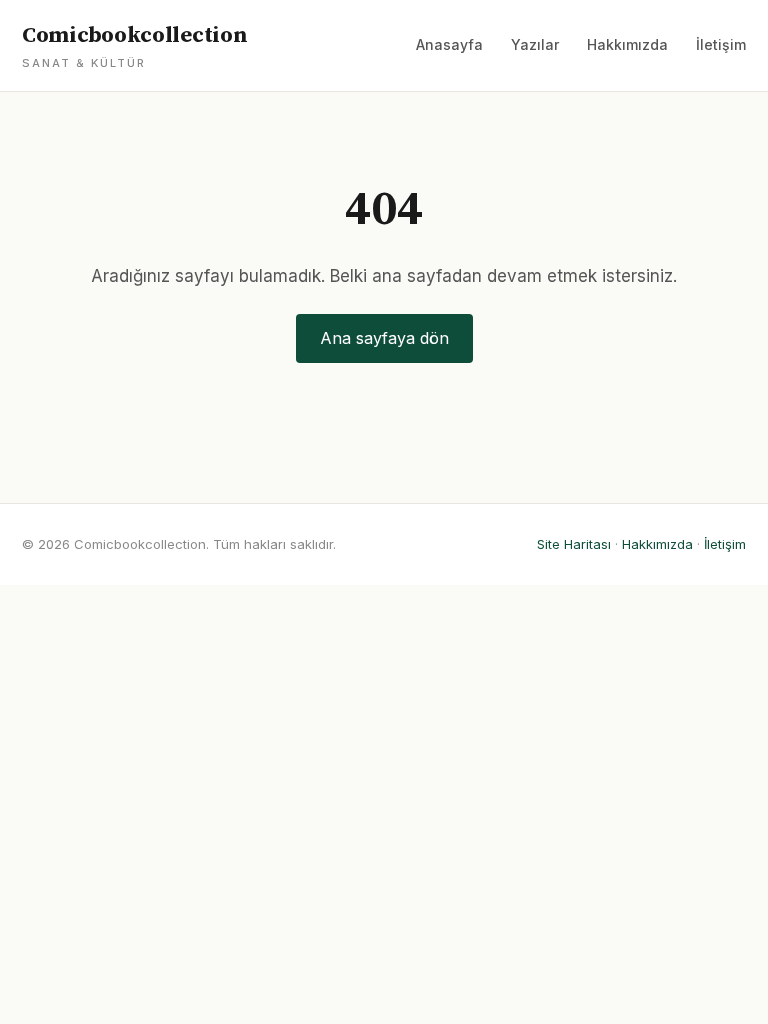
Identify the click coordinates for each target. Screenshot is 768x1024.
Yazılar (535, 44)
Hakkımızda (627, 44)
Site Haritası (574, 544)
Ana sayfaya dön (384, 338)
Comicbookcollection (134, 46)
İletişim (721, 44)
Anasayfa (449, 44)
